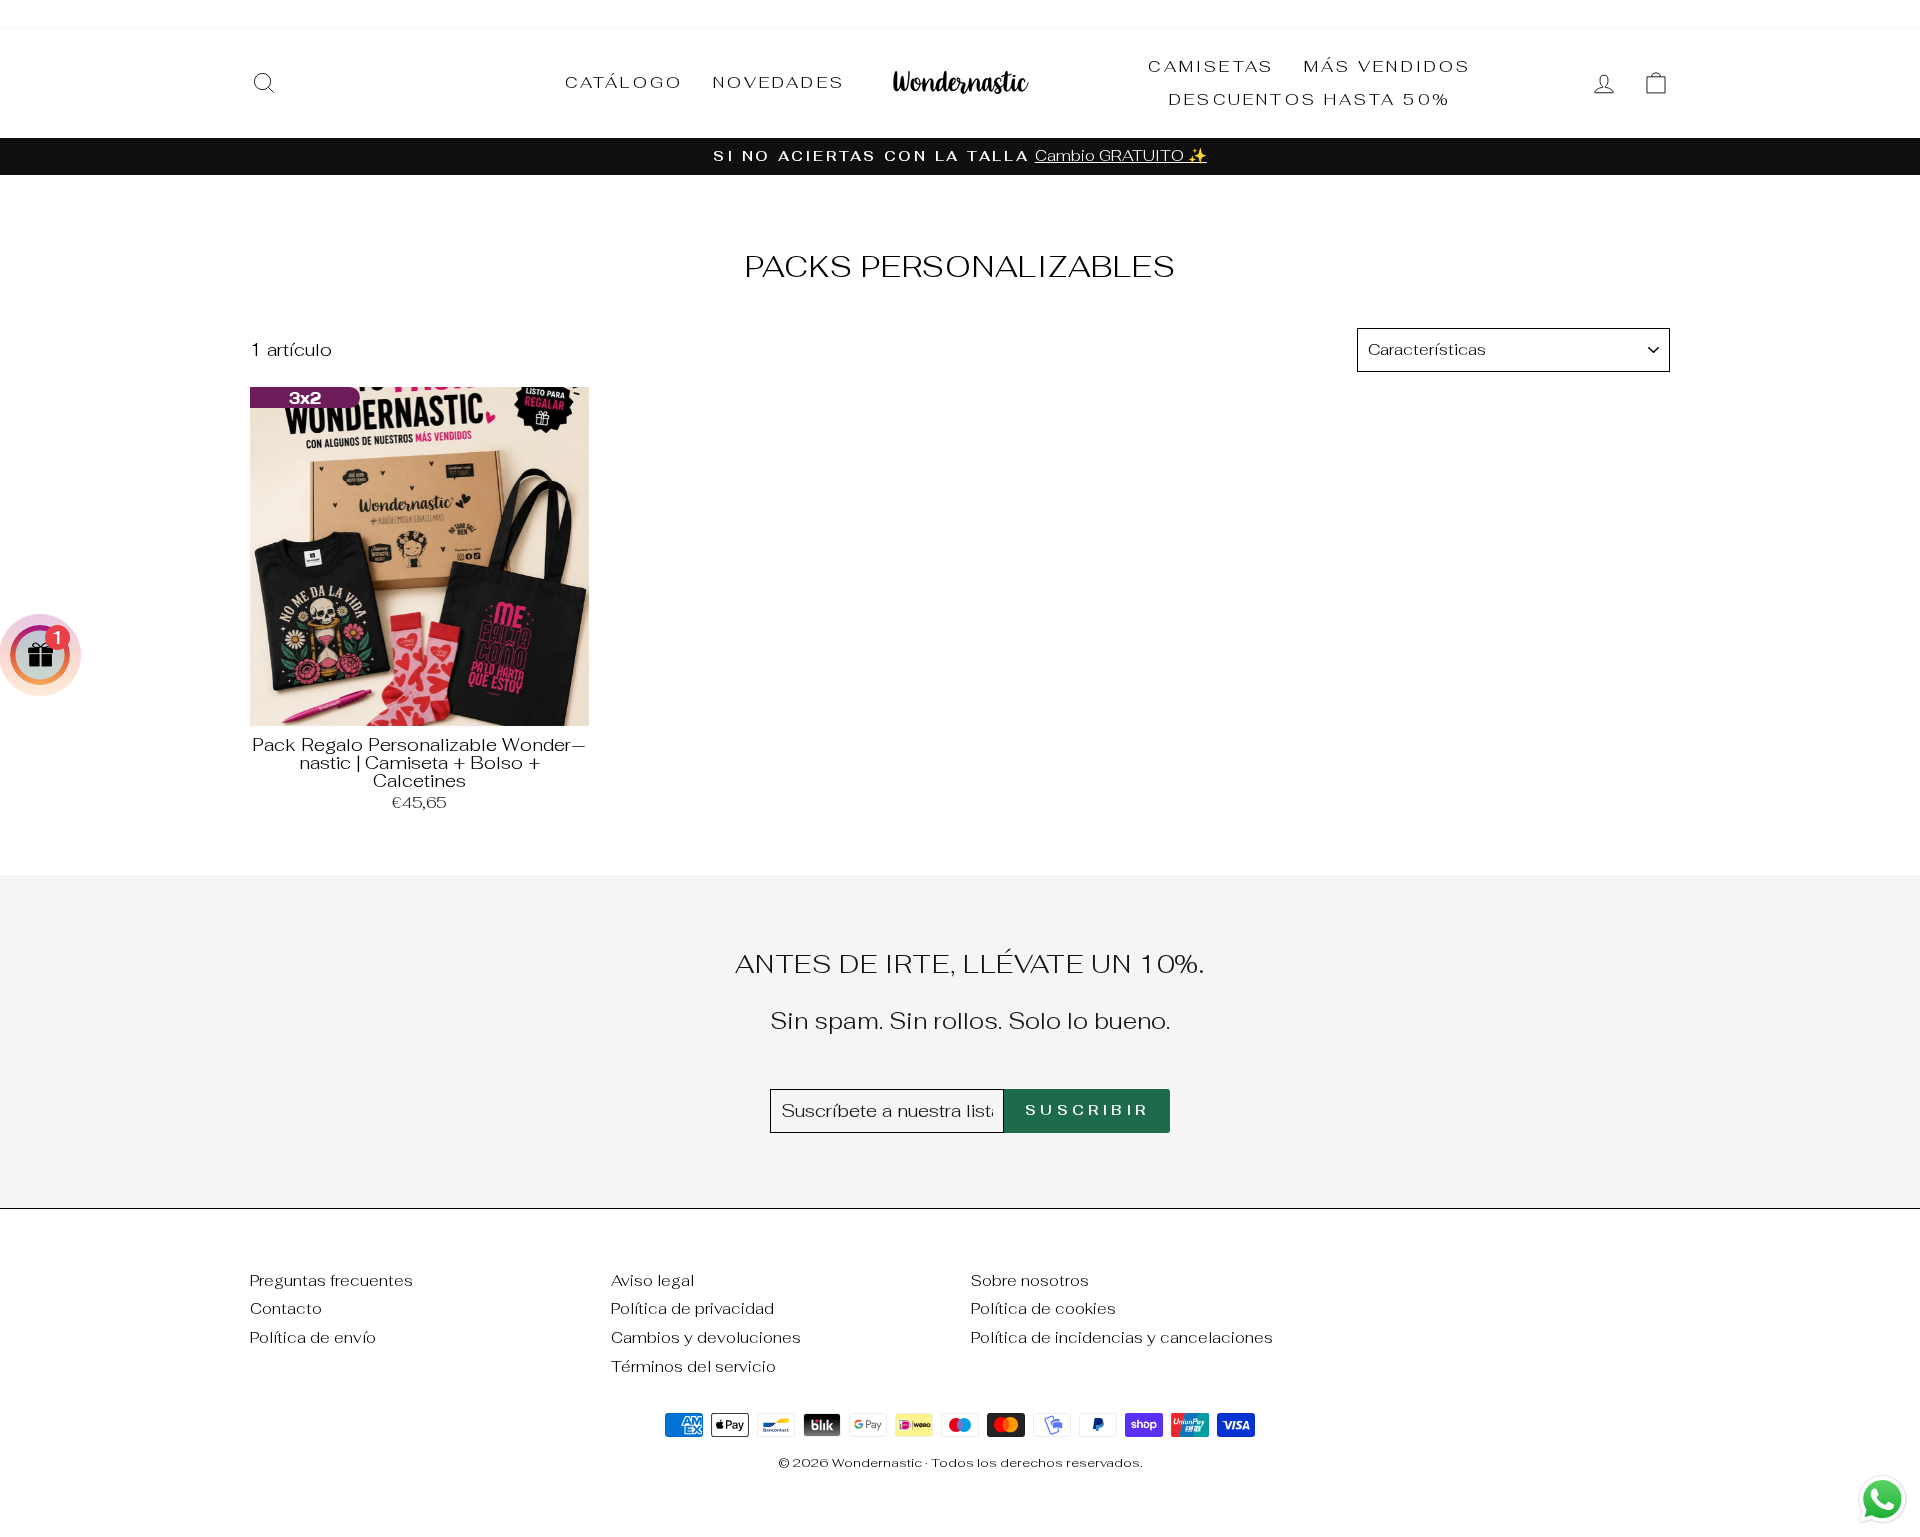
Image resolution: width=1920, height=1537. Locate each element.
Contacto (286, 1308)
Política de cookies (1043, 1308)
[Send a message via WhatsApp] (1882, 1499)
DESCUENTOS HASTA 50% (1310, 99)
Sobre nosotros (1030, 1280)
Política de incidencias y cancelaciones (1122, 1337)
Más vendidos (1387, 66)
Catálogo (624, 82)
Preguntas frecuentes (331, 1280)
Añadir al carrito (419, 703)
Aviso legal (652, 1280)
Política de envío (313, 1337)
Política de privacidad (692, 1308)
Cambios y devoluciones (706, 1337)
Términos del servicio (693, 1366)
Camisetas (1211, 66)
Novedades (779, 82)
